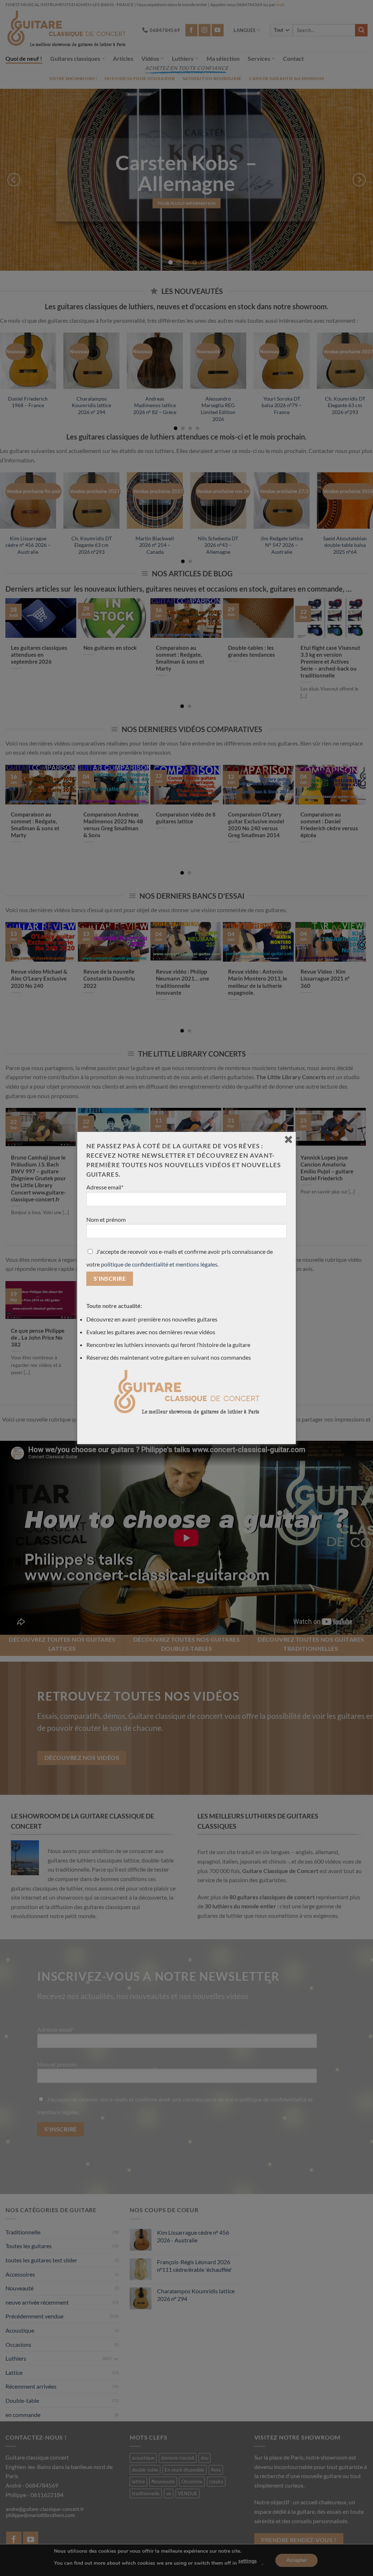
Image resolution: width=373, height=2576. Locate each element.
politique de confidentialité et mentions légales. (160, 1264)
